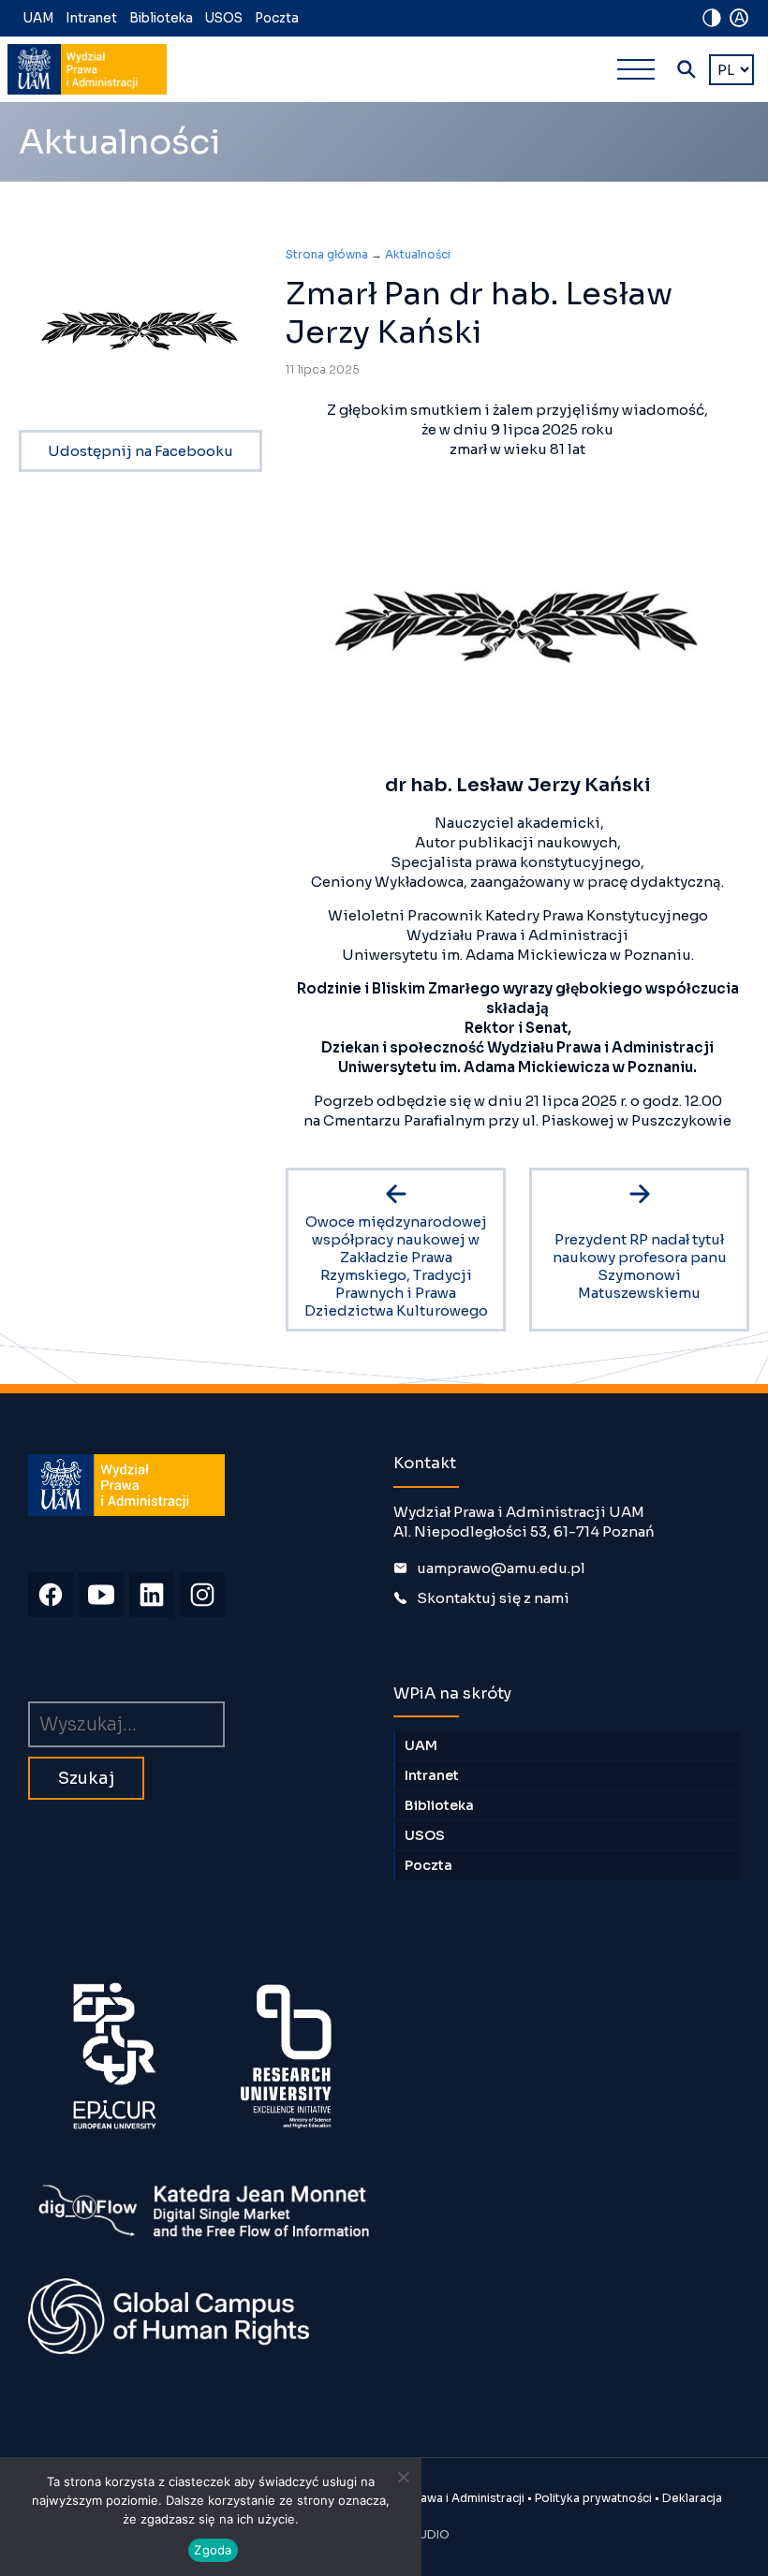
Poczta (277, 18)
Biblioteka (161, 18)
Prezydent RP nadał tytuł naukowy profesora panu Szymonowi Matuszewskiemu (640, 1266)
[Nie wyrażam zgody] (403, 2477)
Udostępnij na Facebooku (140, 451)
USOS (224, 18)
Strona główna (327, 254)
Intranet (91, 18)
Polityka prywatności (593, 2498)
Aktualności (418, 254)
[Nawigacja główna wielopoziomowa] (636, 69)
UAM (38, 18)
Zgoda (213, 2550)
